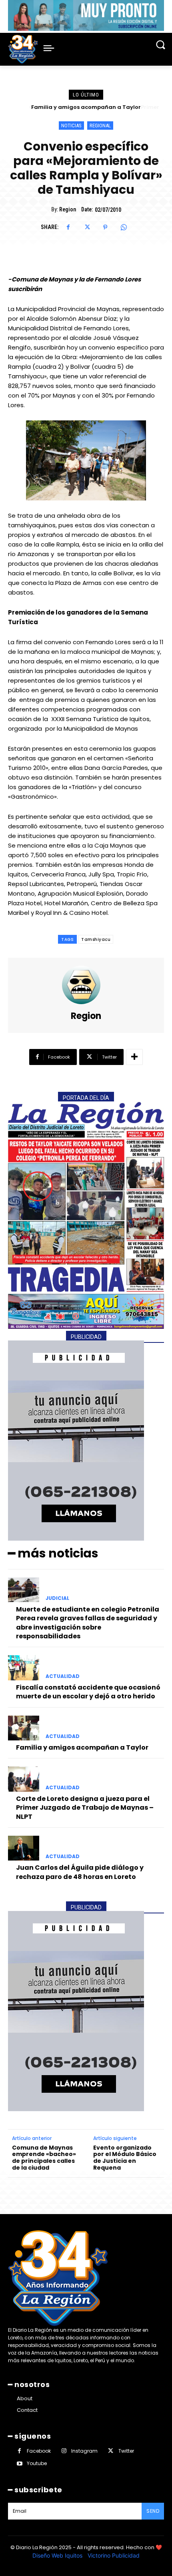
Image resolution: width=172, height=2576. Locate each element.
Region (68, 209)
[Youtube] (19, 2464)
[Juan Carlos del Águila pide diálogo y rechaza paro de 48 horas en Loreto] (24, 1848)
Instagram (84, 2451)
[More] (134, 1057)
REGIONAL (100, 126)
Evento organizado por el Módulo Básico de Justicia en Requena (125, 2158)
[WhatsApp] (124, 227)
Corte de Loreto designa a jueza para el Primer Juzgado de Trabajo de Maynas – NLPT (85, 1808)
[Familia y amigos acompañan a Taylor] (24, 1728)
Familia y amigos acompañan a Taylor (82, 1747)
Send (153, 2511)
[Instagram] (64, 2451)
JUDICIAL (57, 1598)
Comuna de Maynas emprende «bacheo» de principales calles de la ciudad (44, 2158)
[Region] (86, 985)
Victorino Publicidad (114, 2555)
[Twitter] (87, 227)
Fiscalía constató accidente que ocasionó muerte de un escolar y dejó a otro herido (88, 1692)
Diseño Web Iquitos (58, 2555)
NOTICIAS (71, 126)
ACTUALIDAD (63, 1676)
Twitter (126, 2451)
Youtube (37, 2463)
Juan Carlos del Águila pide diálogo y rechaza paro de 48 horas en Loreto (80, 1872)
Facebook (39, 2451)
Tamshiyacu (96, 939)
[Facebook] (68, 227)
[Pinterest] (105, 227)
